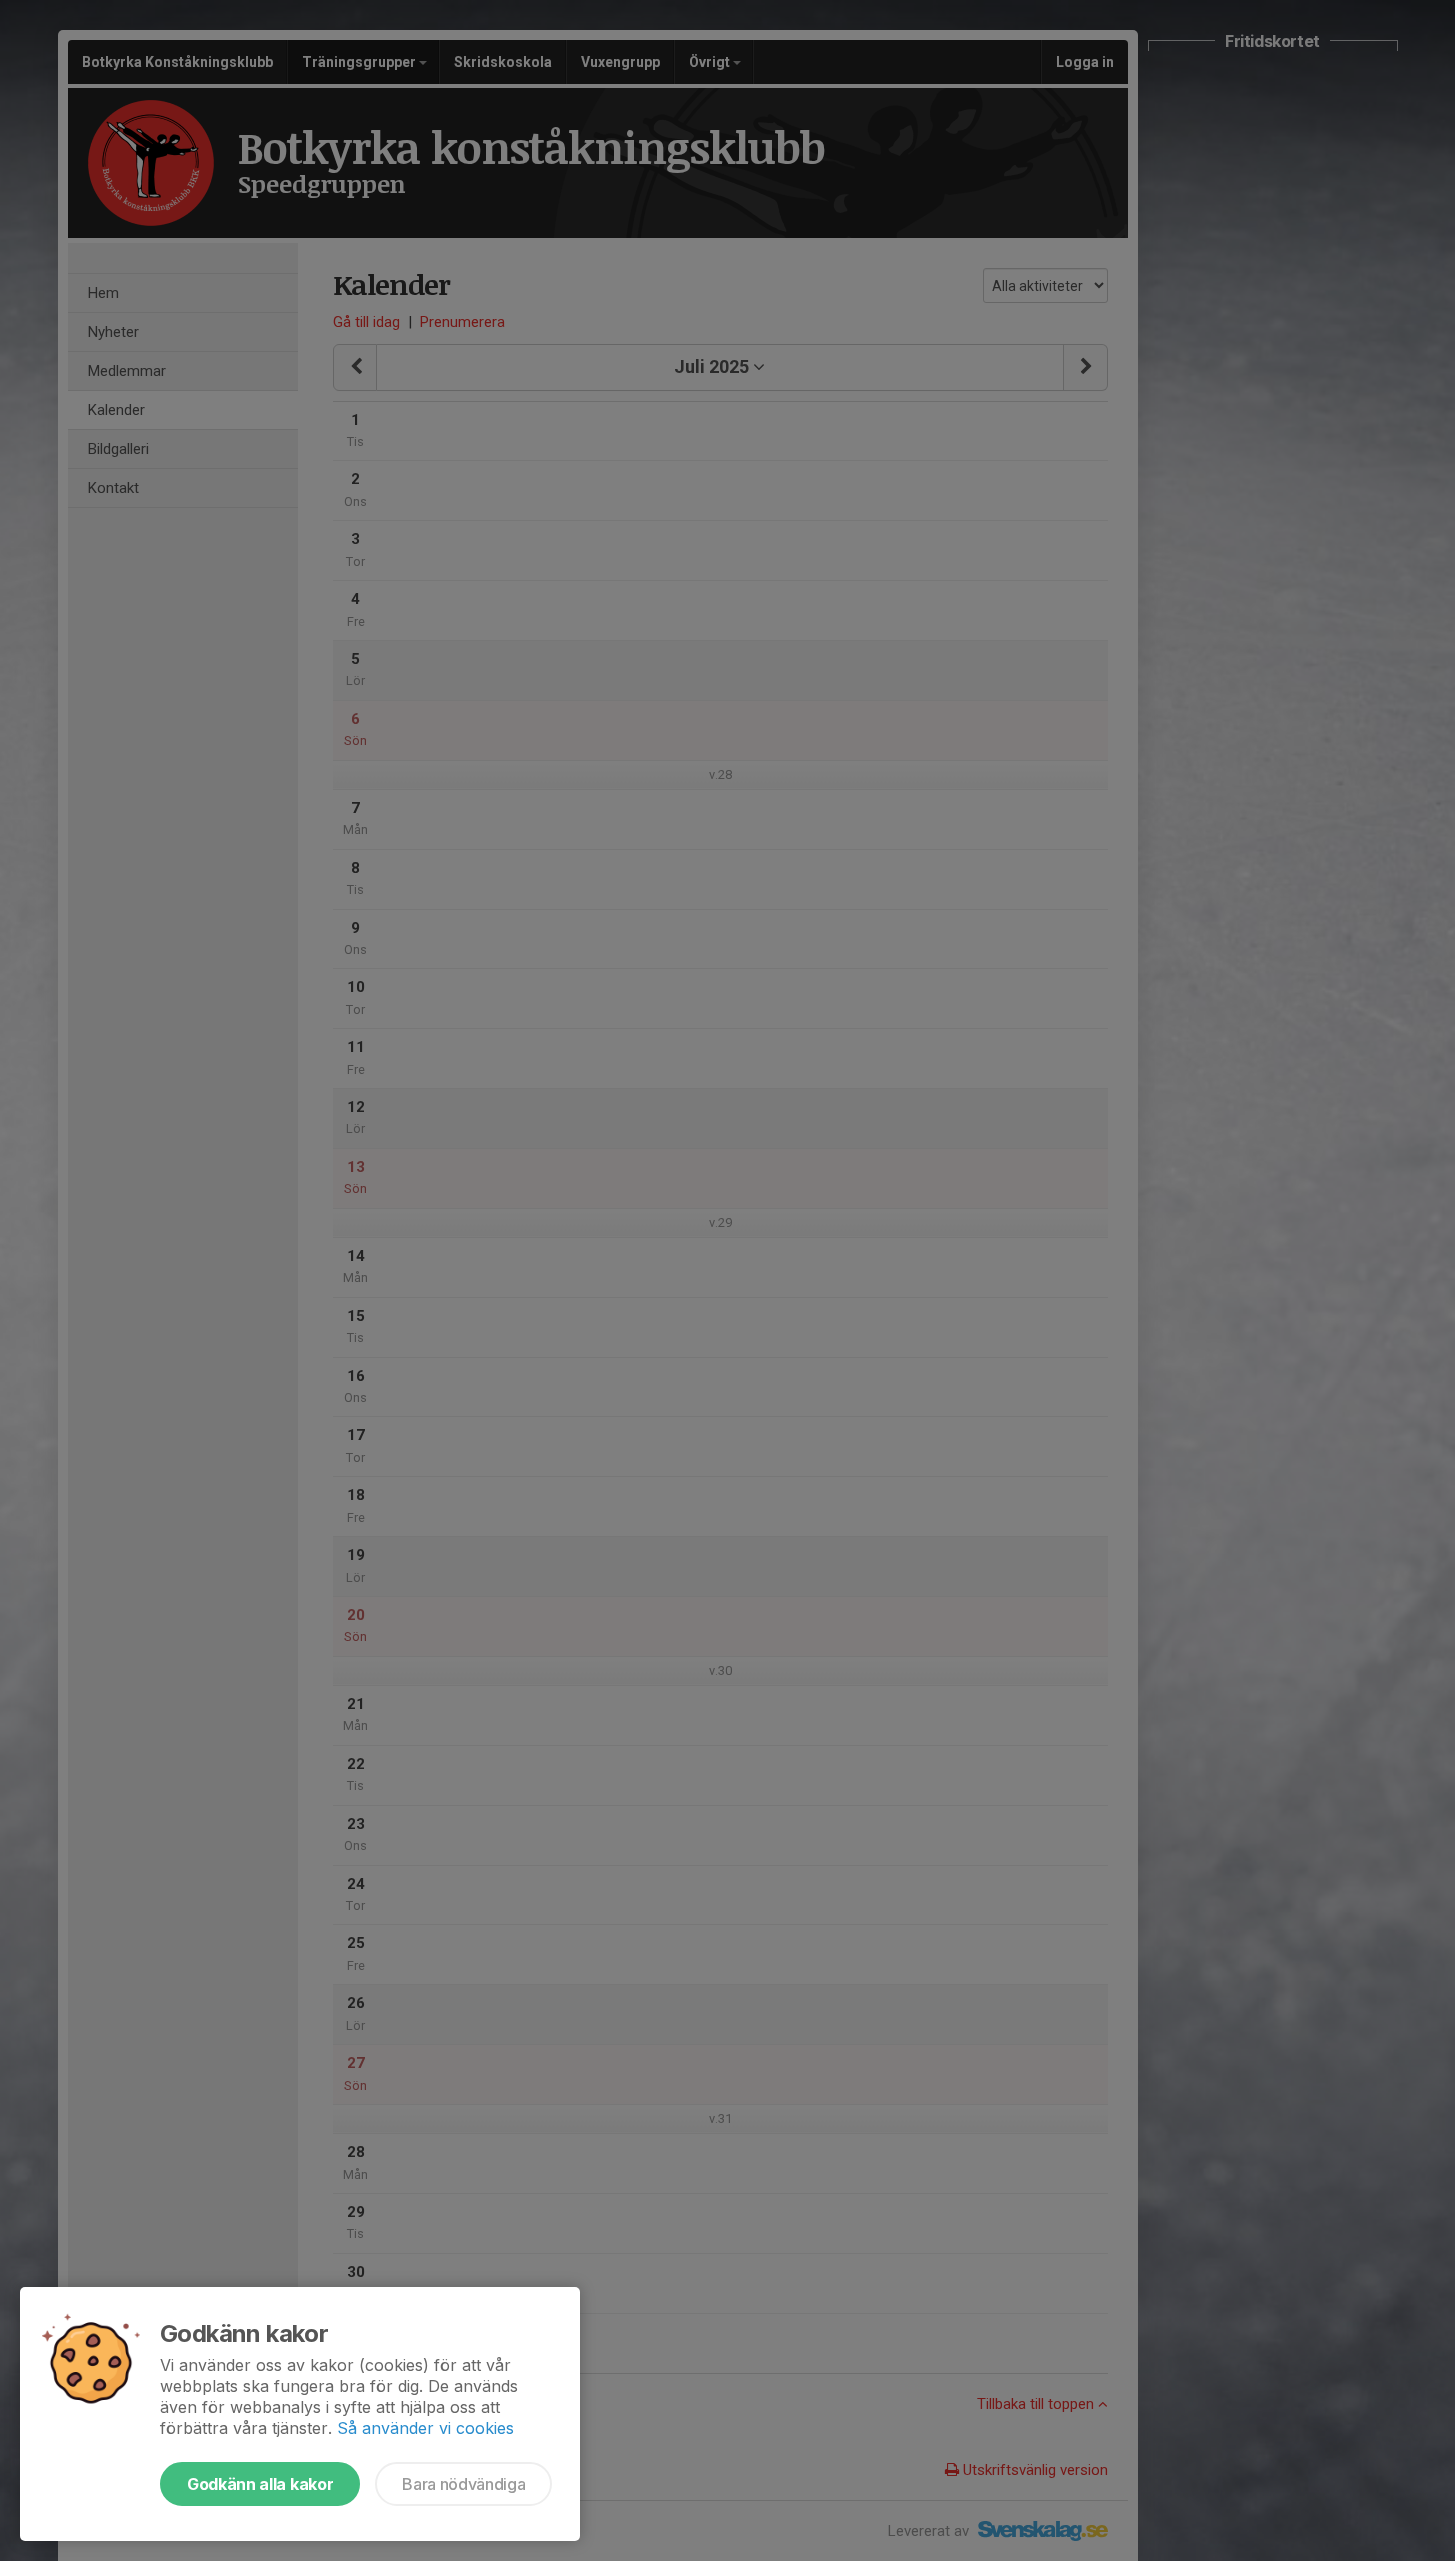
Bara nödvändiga (463, 2484)
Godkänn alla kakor (260, 2484)
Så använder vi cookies (425, 2428)
